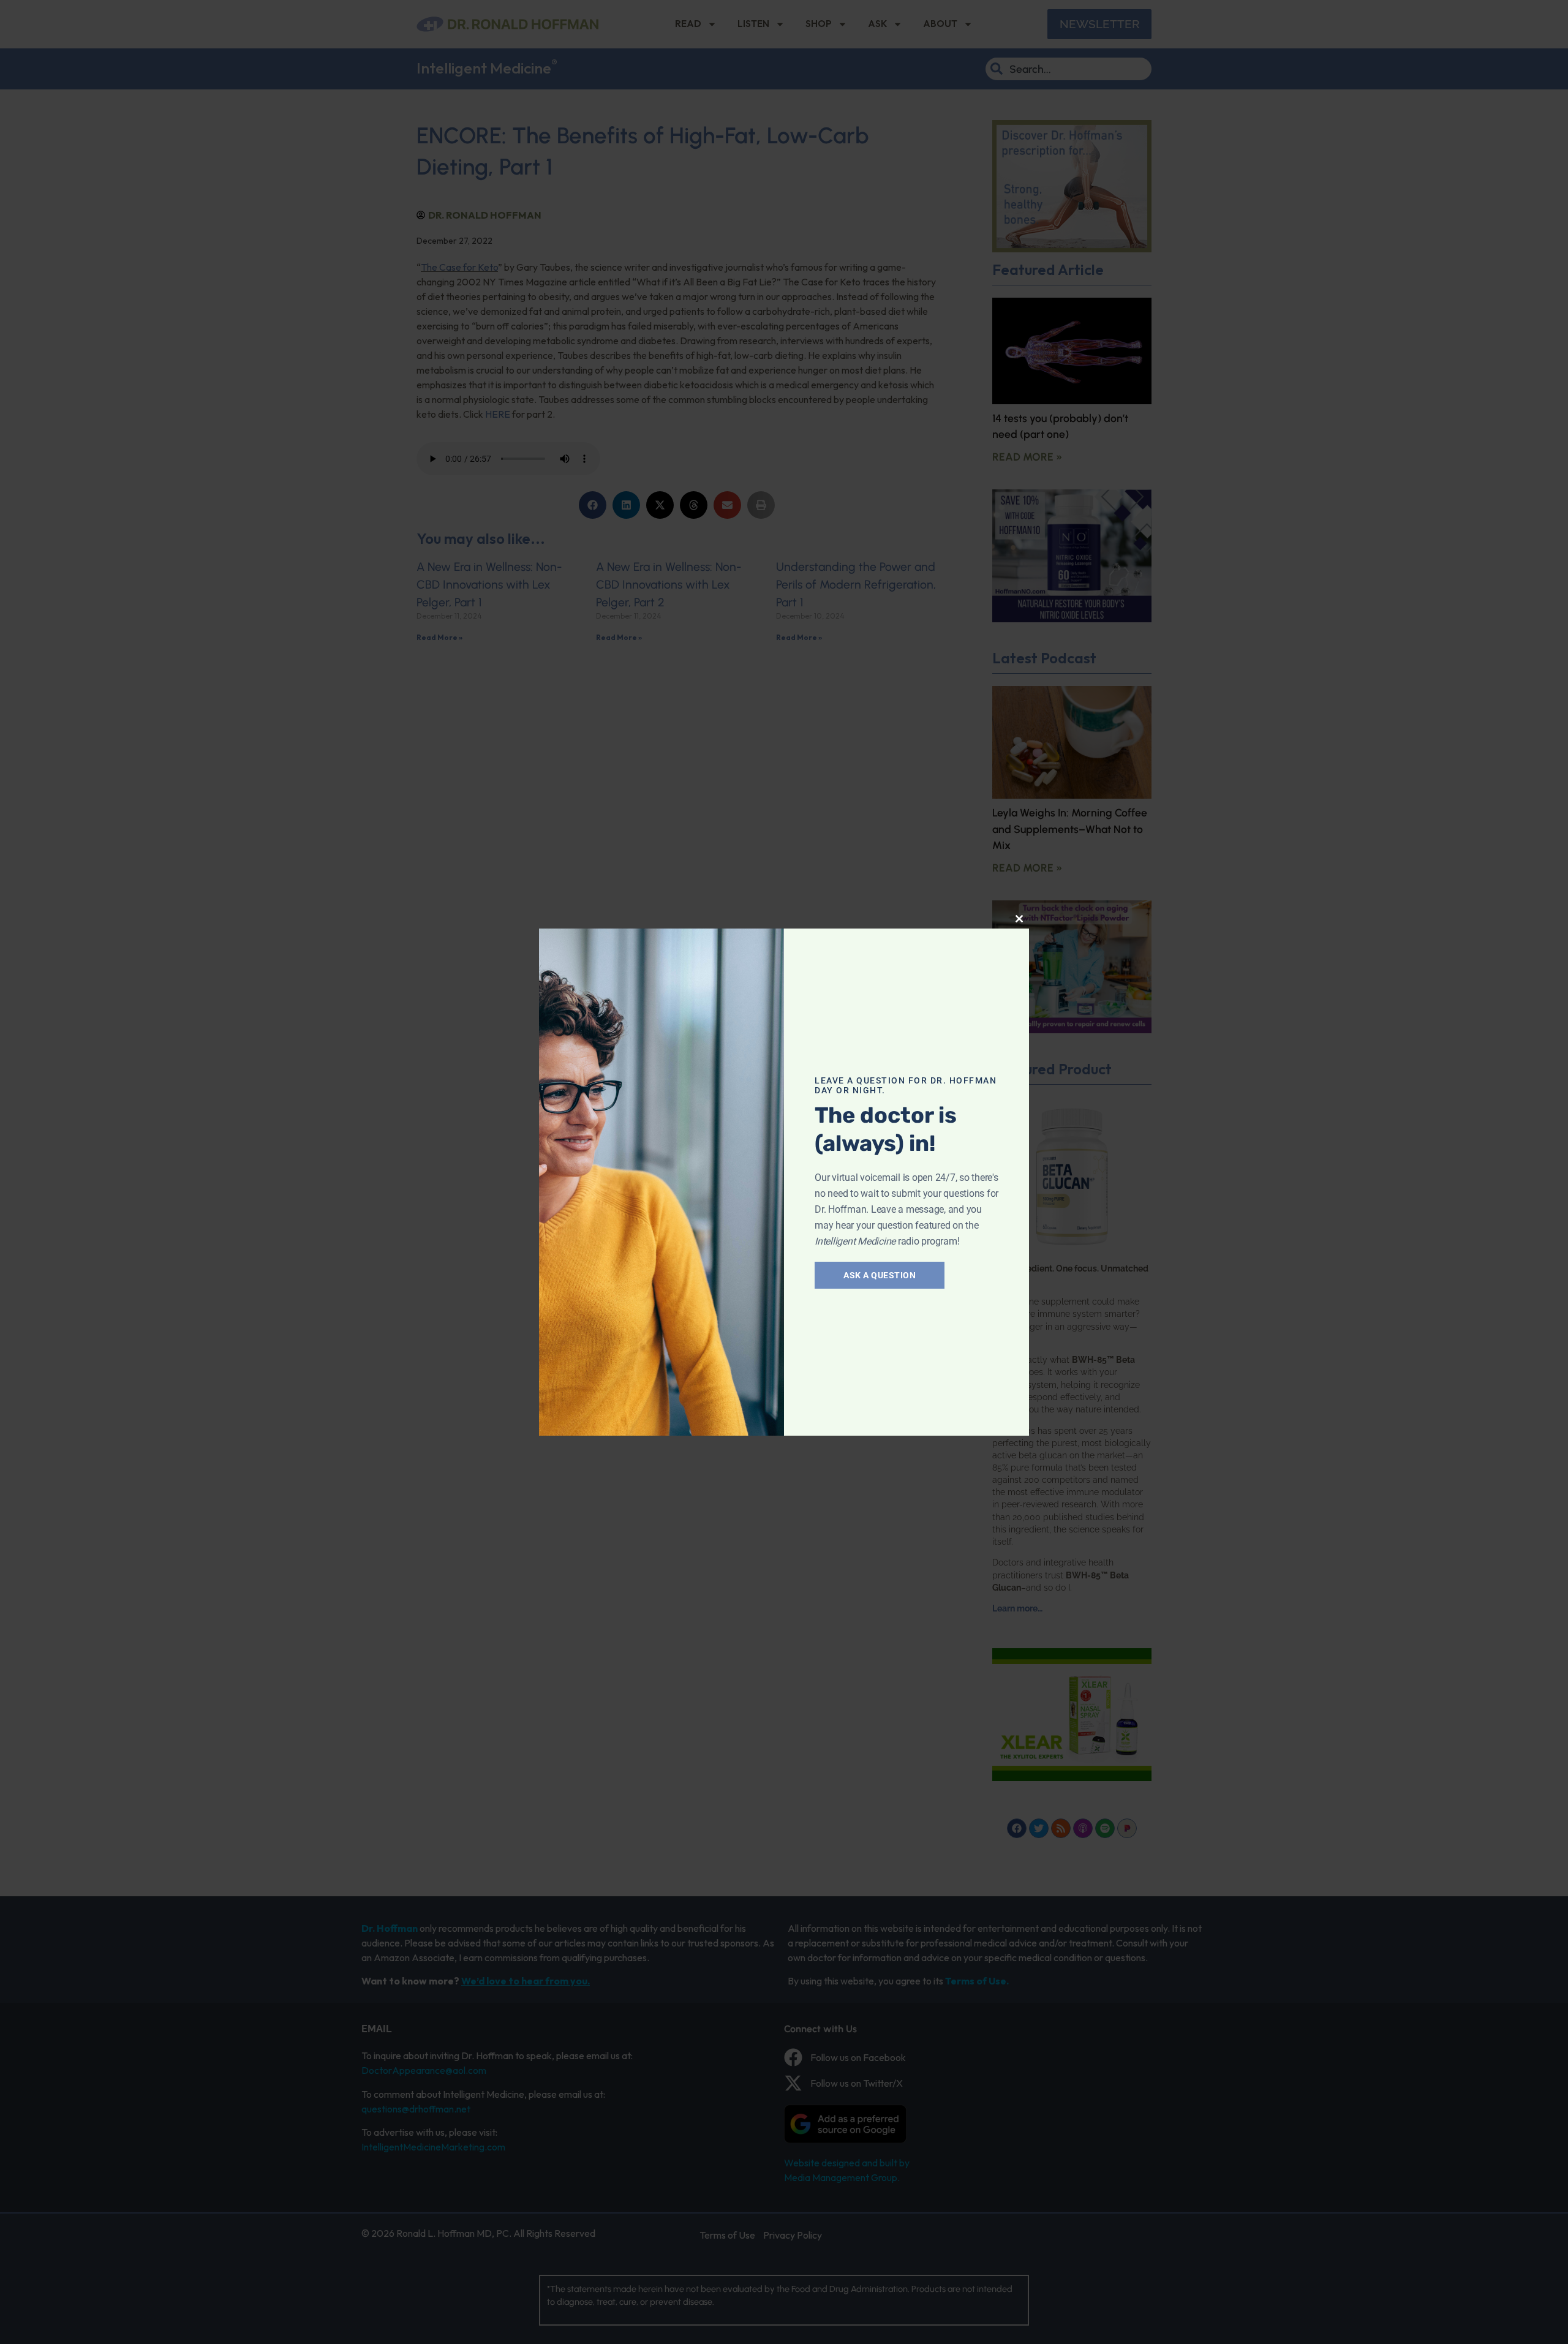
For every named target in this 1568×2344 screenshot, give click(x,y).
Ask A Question (880, 1275)
